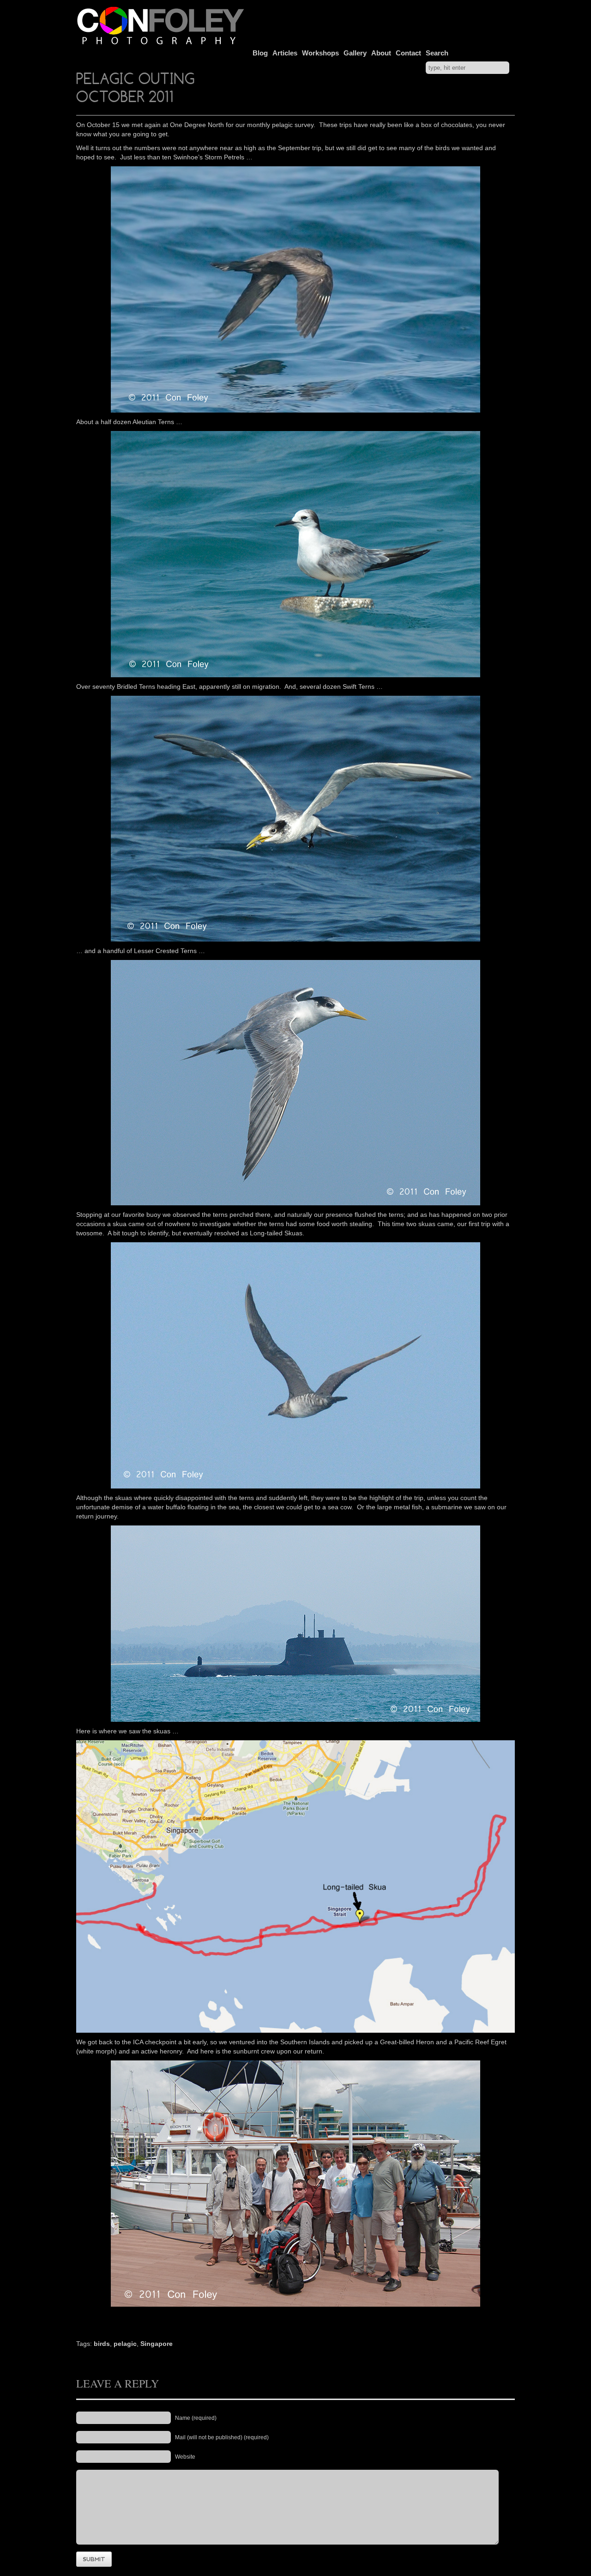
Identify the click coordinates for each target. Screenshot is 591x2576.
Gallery (355, 53)
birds (102, 2344)
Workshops (320, 53)
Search (437, 53)
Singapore (157, 2344)
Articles (285, 53)
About (381, 53)
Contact (408, 53)
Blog (260, 53)
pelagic (125, 2344)
